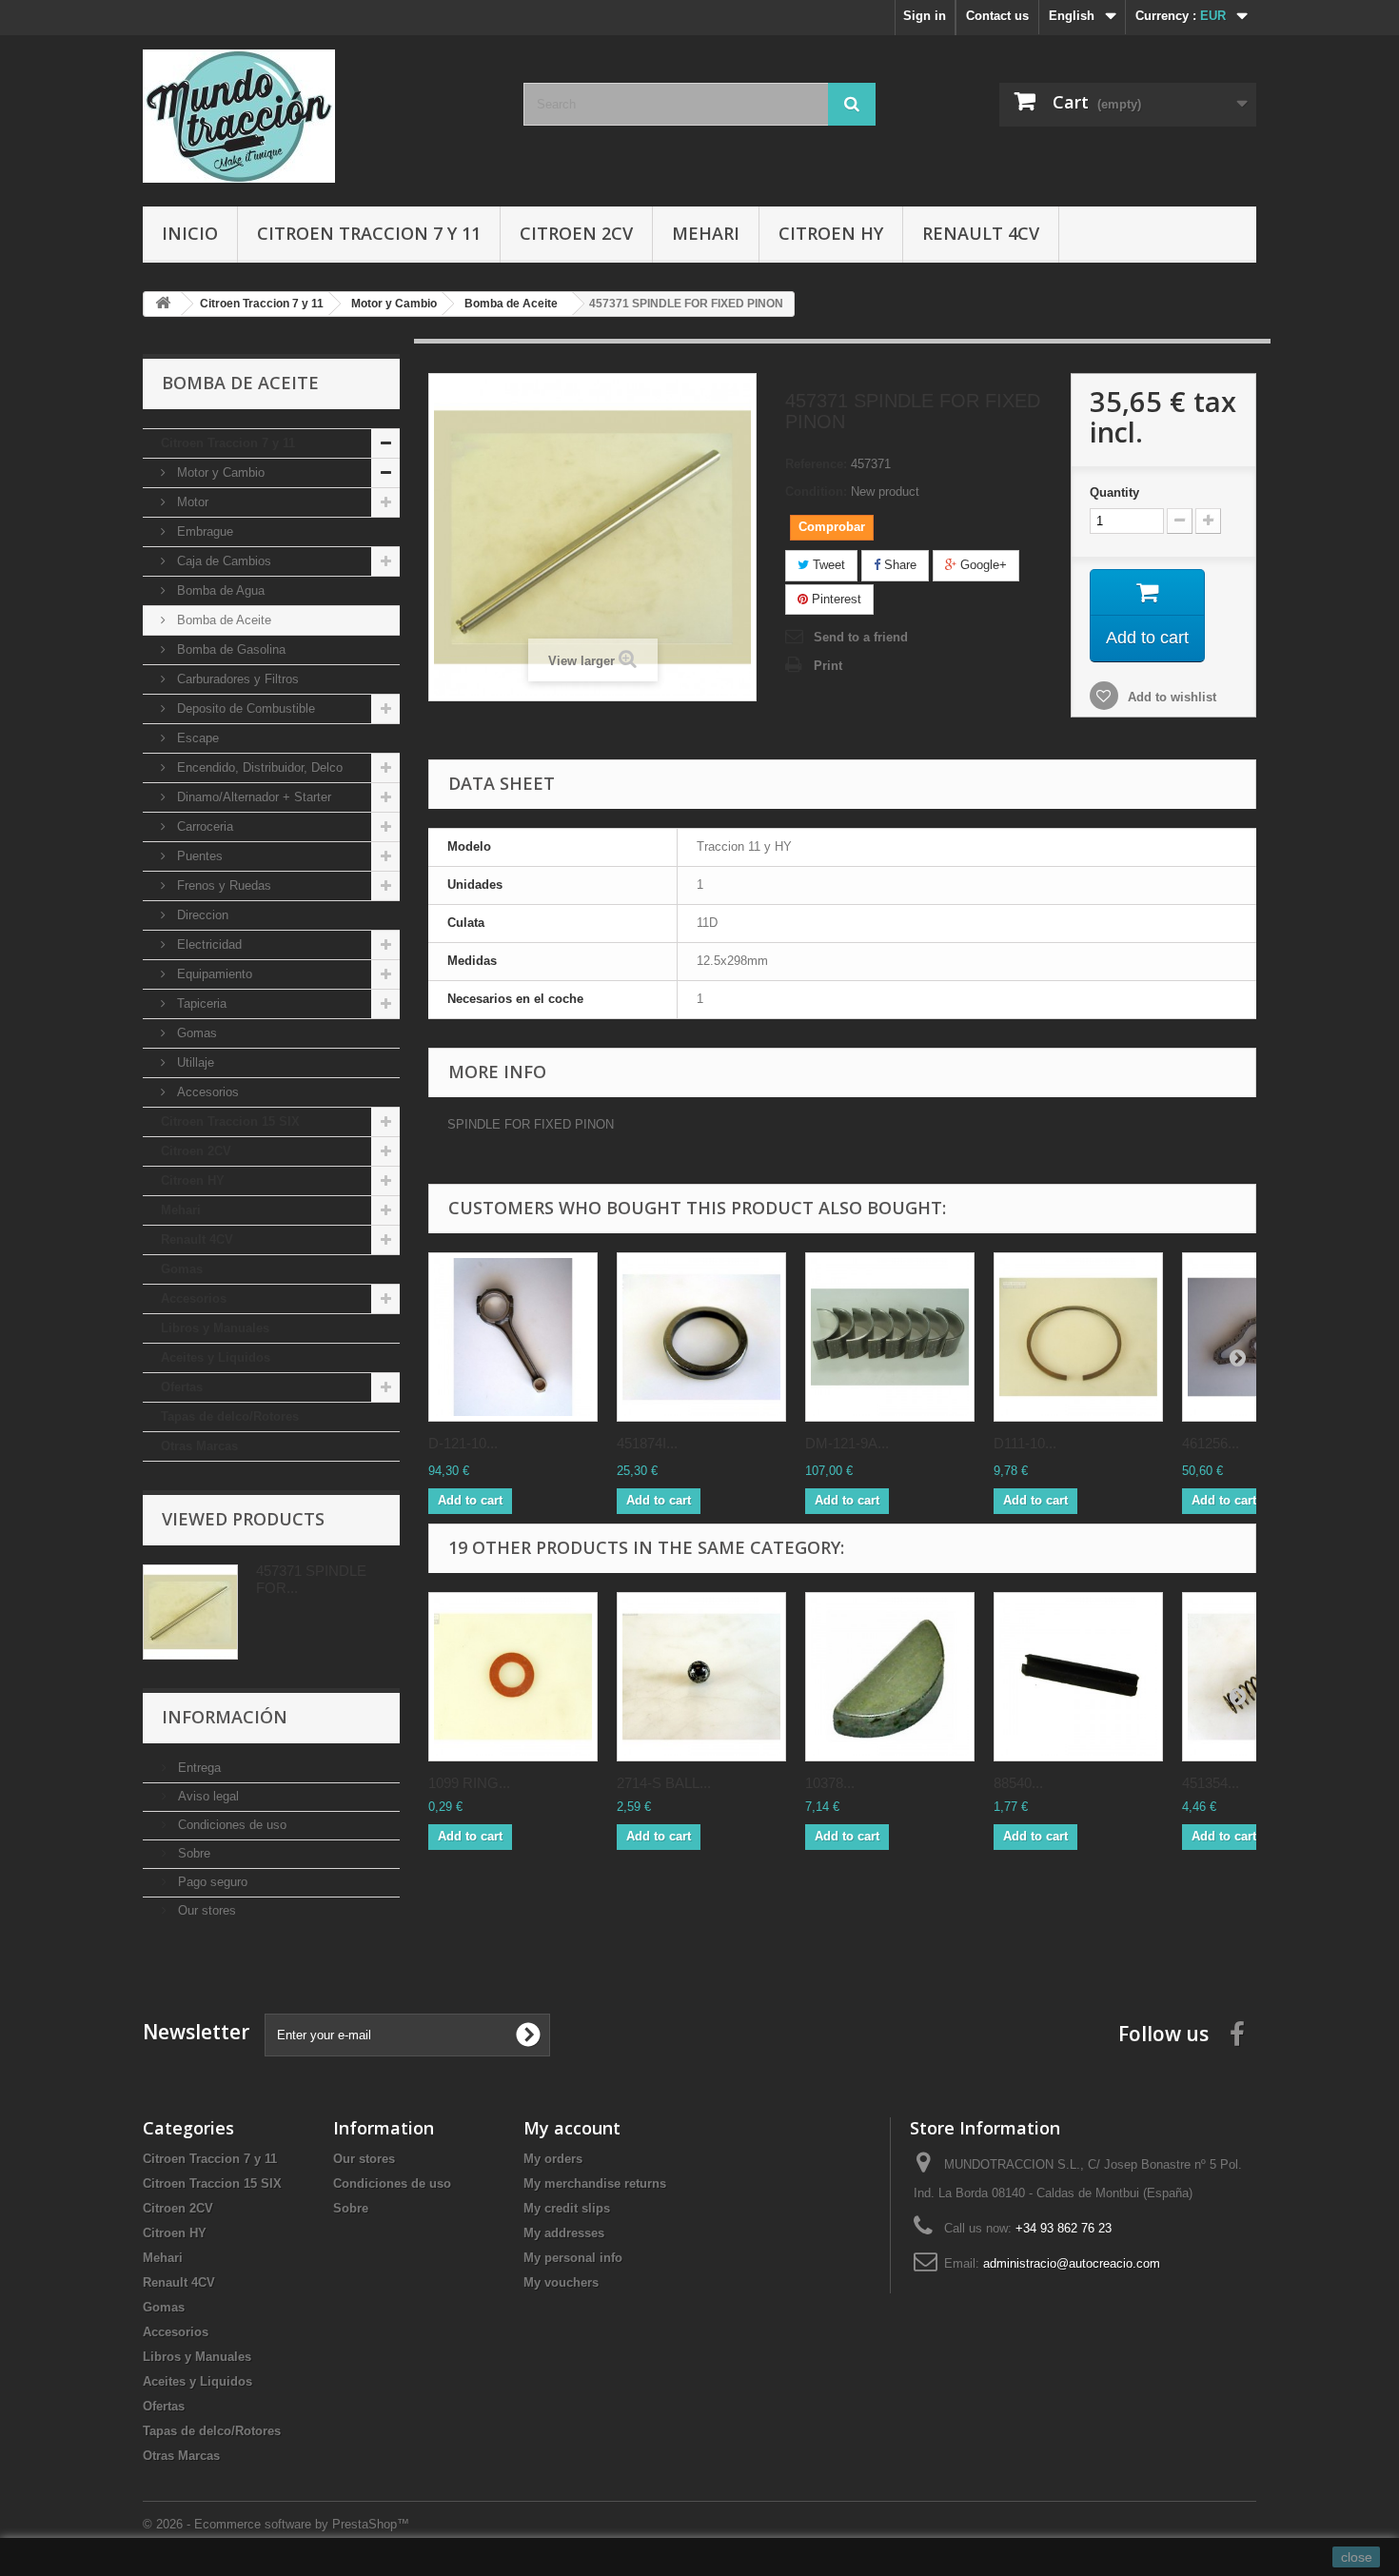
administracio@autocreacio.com (1072, 2263)
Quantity (1114, 492)
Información (225, 1717)
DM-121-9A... (847, 1443)
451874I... (647, 1443)
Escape (196, 738)
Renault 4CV (981, 233)
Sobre (192, 1853)
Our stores (205, 1910)
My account (572, 2128)
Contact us (997, 16)
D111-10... (1025, 1443)
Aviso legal (207, 1796)
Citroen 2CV (576, 233)
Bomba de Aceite (222, 620)
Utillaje (194, 1062)
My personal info (573, 2258)
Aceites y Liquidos (216, 1357)
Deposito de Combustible (244, 708)
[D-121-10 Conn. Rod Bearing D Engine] (513, 1337)
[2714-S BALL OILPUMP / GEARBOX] (701, 1677)
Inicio (190, 233)
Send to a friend (861, 637)
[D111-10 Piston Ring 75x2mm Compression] (1078, 1337)
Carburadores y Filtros (236, 679)
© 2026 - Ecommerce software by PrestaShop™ (276, 2524)
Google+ (982, 565)
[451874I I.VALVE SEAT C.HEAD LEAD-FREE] (701, 1337)
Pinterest (835, 599)
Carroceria (203, 826)
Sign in (925, 16)
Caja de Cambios (222, 561)
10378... (830, 1783)
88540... (1018, 1783)
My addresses (564, 2233)
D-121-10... (463, 1443)
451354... (1211, 1783)
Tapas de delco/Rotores (230, 1416)
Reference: (816, 464)
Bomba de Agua (219, 590)
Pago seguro (211, 1882)
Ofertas (182, 1387)
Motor (191, 502)
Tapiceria (200, 1003)
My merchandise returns (595, 2183)
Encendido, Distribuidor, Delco (258, 767)
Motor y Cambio (219, 472)
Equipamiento (213, 974)
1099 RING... (469, 1783)
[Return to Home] (163, 304)
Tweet (827, 565)
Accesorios (206, 1092)
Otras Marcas (199, 1446)
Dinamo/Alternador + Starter (252, 797)
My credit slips (567, 2208)
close (1357, 2557)
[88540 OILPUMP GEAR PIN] (1078, 1677)
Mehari (706, 233)
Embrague (203, 531)
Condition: (816, 492)
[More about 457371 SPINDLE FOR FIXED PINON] (190, 1612)
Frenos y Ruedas (222, 885)
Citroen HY (831, 233)
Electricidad (207, 944)
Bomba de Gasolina (229, 649)
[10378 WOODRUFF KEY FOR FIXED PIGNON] (890, 1677)
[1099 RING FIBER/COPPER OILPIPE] (513, 1677)
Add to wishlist (1170, 697)
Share (898, 565)
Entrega (197, 1768)
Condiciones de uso (230, 1825)
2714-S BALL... (664, 1783)
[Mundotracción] (319, 116)
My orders (553, 2159)
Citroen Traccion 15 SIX (230, 1121)
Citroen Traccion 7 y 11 (369, 233)
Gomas (195, 1033)
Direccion (201, 915)
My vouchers (561, 2282)
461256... (1211, 1443)
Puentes (198, 856)
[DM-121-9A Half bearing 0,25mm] (890, 1337)
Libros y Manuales (215, 1328)
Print (828, 666)
